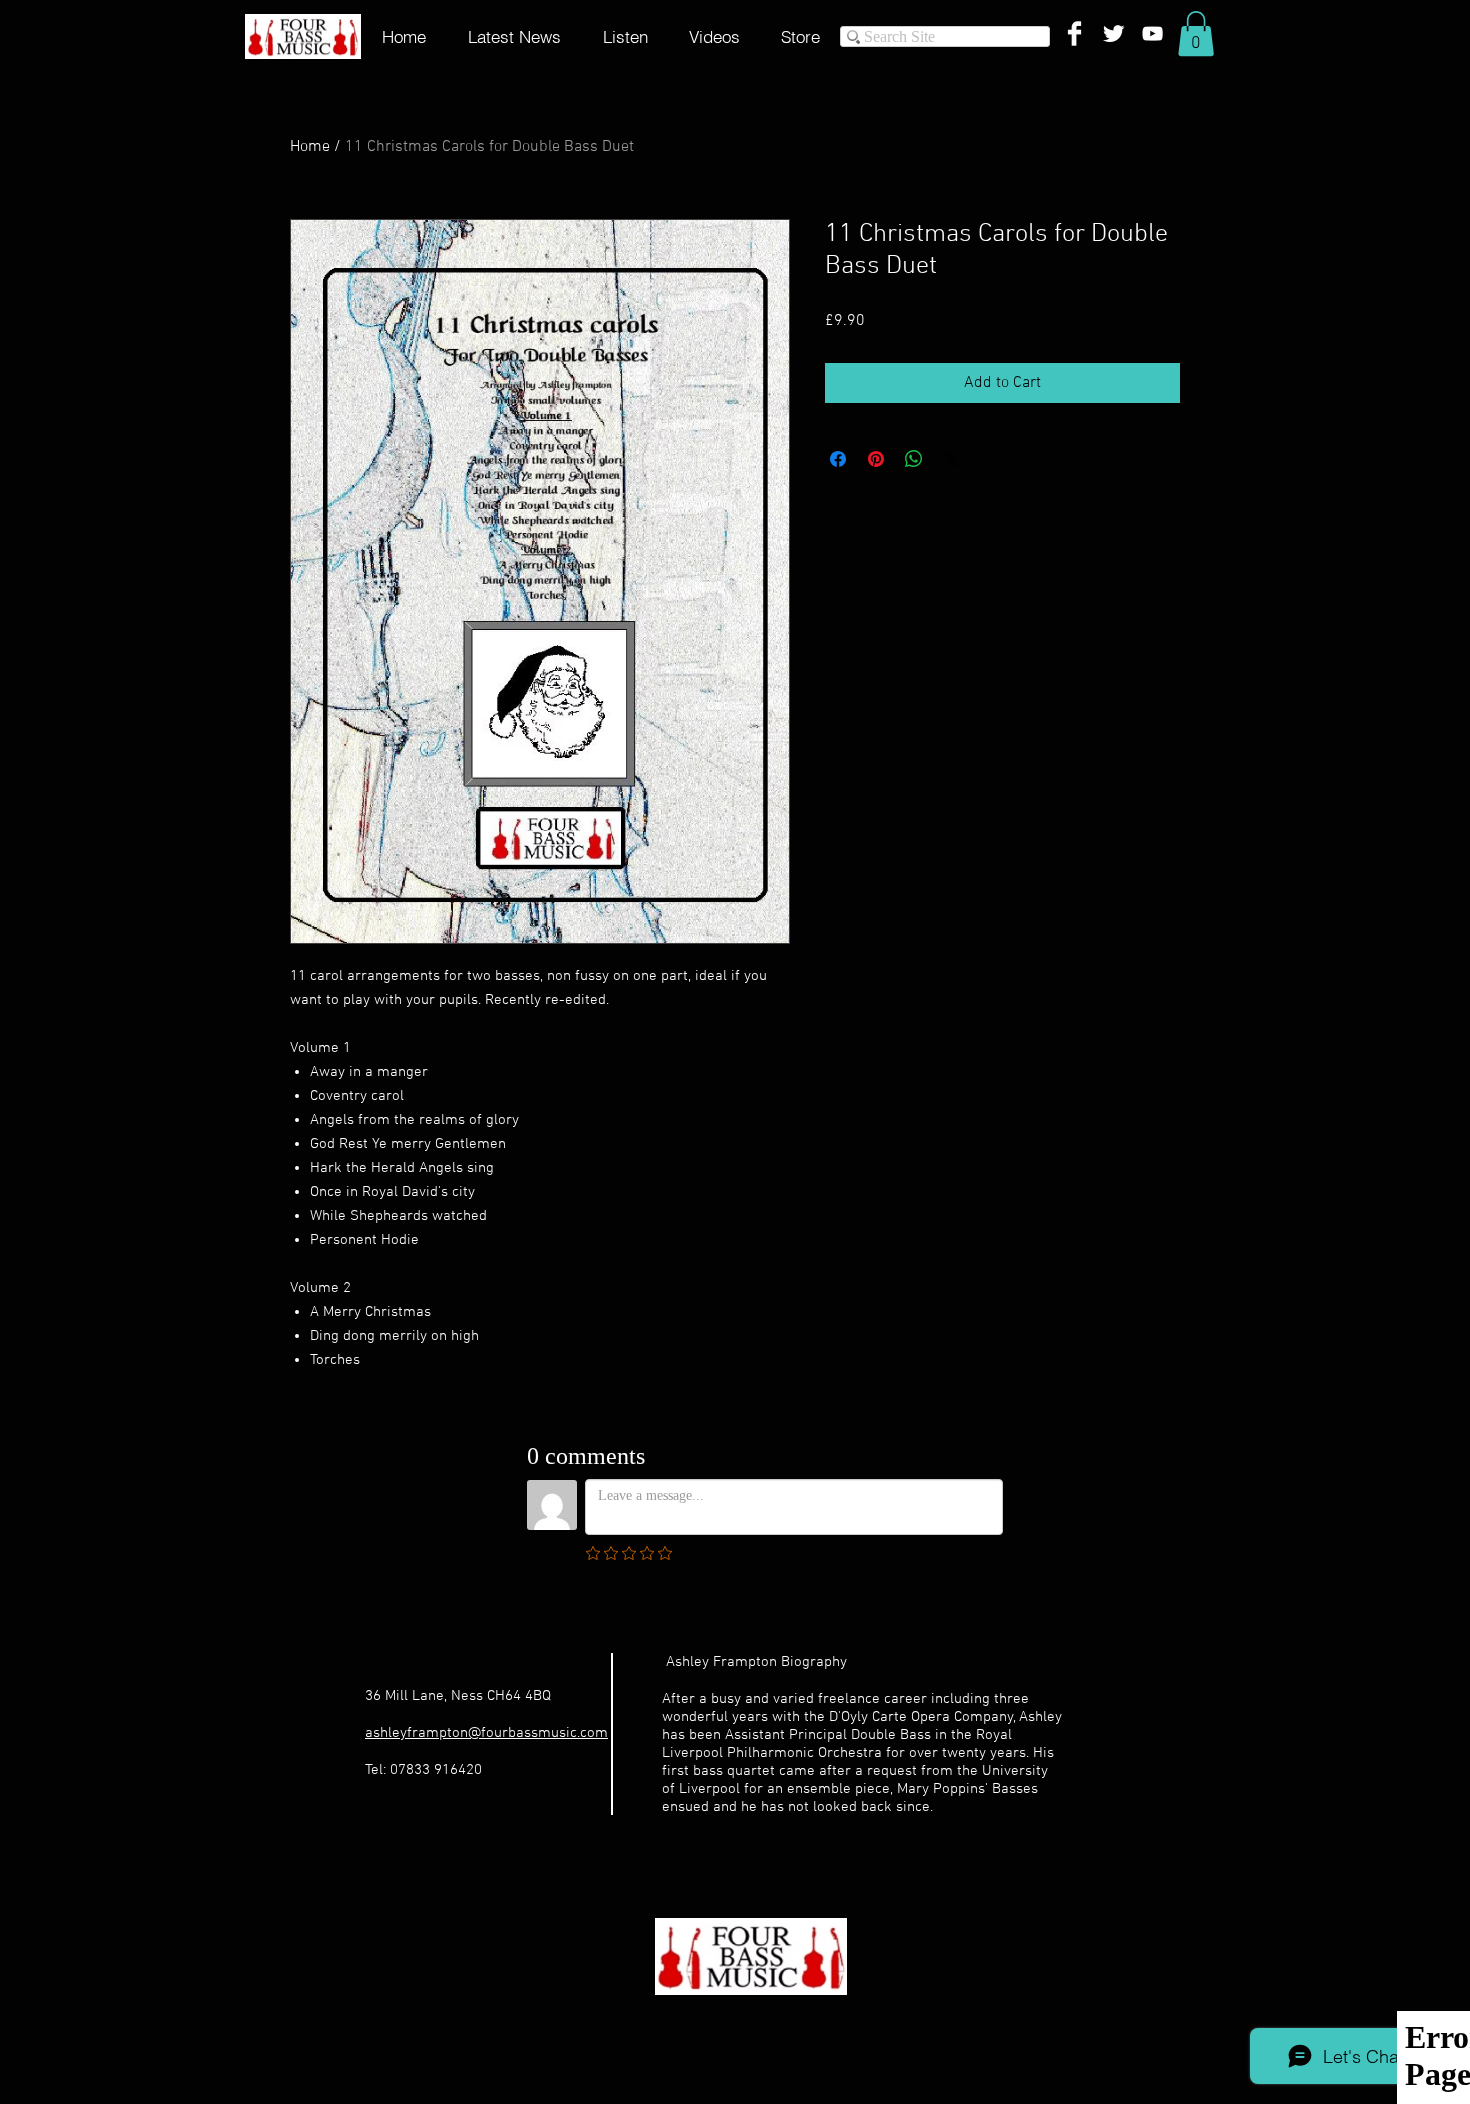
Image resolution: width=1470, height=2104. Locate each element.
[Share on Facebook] (838, 459)
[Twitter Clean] (1113, 33)
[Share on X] (952, 459)
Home (310, 147)
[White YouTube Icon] (1152, 33)
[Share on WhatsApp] (914, 459)
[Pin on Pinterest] (876, 459)
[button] (1196, 33)
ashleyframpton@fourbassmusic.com (486, 1733)
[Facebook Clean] (1074, 33)
